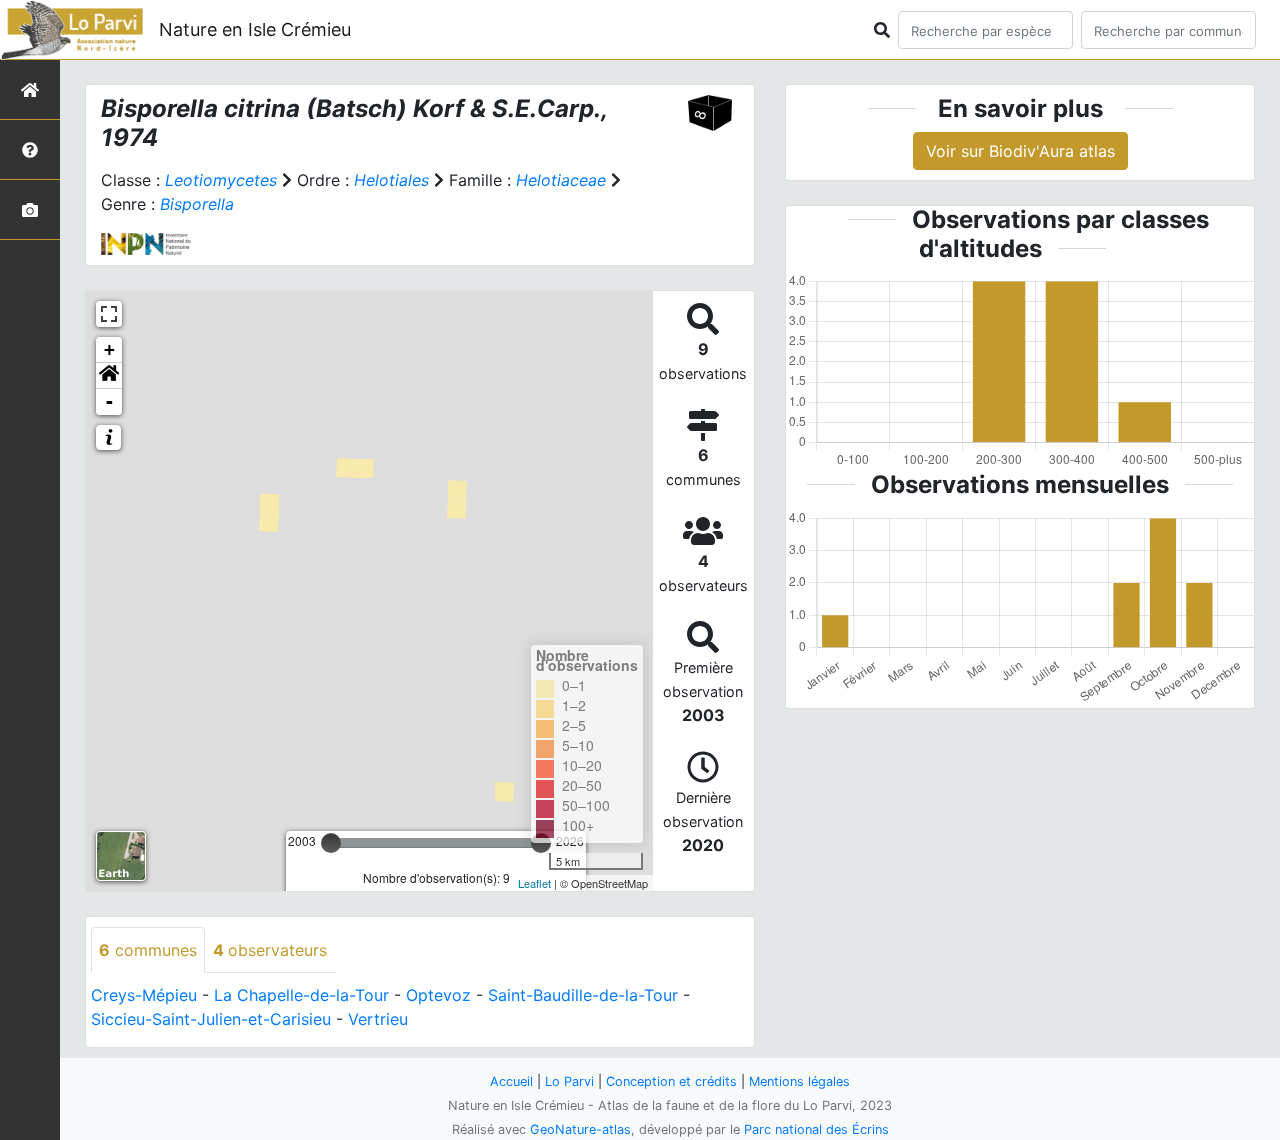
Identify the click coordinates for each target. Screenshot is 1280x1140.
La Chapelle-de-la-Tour (301, 995)
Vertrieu (378, 1019)
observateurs (270, 950)
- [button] (109, 401)
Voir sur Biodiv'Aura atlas (1020, 151)
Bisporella (197, 204)
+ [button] (109, 349)
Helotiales (391, 180)
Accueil (511, 1081)
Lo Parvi (569, 1081)
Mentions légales (799, 1081)
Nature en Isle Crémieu (255, 29)
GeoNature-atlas (580, 1129)
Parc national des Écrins (816, 1129)
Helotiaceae (561, 180)
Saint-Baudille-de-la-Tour (583, 995)
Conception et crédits (671, 1081)
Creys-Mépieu (144, 995)
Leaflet (534, 883)
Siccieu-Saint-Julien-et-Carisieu (211, 1019)
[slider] (331, 843)
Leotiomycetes (221, 180)
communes (148, 950)
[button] (109, 376)
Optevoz (438, 995)
